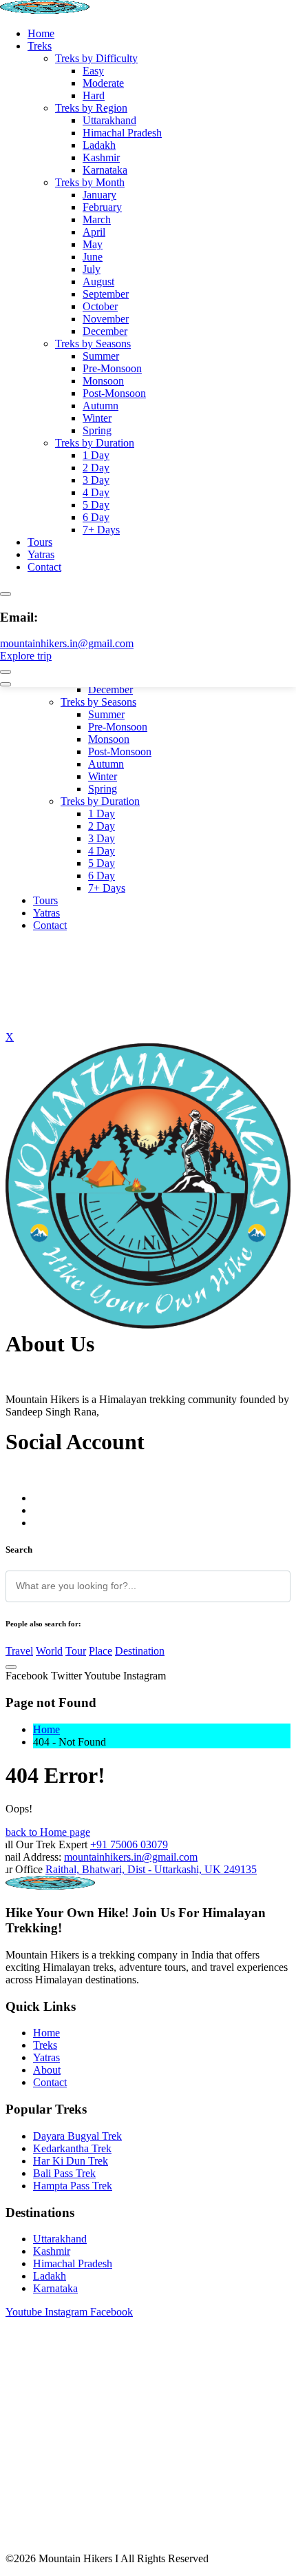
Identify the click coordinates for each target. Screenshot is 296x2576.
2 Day (96, 468)
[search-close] (11, 1667)
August (98, 282)
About (47, 2070)
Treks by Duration (95, 443)
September (106, 294)
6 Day (96, 517)
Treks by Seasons (93, 344)
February (102, 207)
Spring (97, 430)
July (92, 269)
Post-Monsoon (114, 393)
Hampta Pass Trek (73, 2186)
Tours (40, 542)
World (49, 1651)
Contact (44, 567)
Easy (93, 71)
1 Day (96, 455)
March (97, 219)
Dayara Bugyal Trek (77, 2136)
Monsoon (103, 381)
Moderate (103, 83)
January (99, 195)
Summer (101, 356)
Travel (19, 1651)
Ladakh (99, 145)
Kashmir (101, 157)
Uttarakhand (109, 120)
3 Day (96, 480)
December (105, 331)
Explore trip (26, 656)
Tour (76, 1651)
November (106, 319)
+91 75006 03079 (129, 1844)
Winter (97, 418)
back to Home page (48, 1832)
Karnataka (105, 170)
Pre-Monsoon (112, 368)
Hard (94, 95)
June (93, 257)
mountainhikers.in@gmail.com (67, 643)
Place (101, 1651)
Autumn (101, 406)
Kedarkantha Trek (72, 2148)
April (94, 232)
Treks (40, 46)
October (100, 306)
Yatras (41, 554)
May (93, 244)
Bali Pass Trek (64, 2173)
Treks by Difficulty (96, 58)
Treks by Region (91, 108)
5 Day (96, 505)
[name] (148, 1325)
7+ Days (101, 530)
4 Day (96, 492)
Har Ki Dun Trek (71, 2161)
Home (41, 33)
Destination (140, 1651)
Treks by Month (90, 182)
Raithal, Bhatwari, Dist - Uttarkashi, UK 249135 (151, 1869)
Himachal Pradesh (122, 133)
